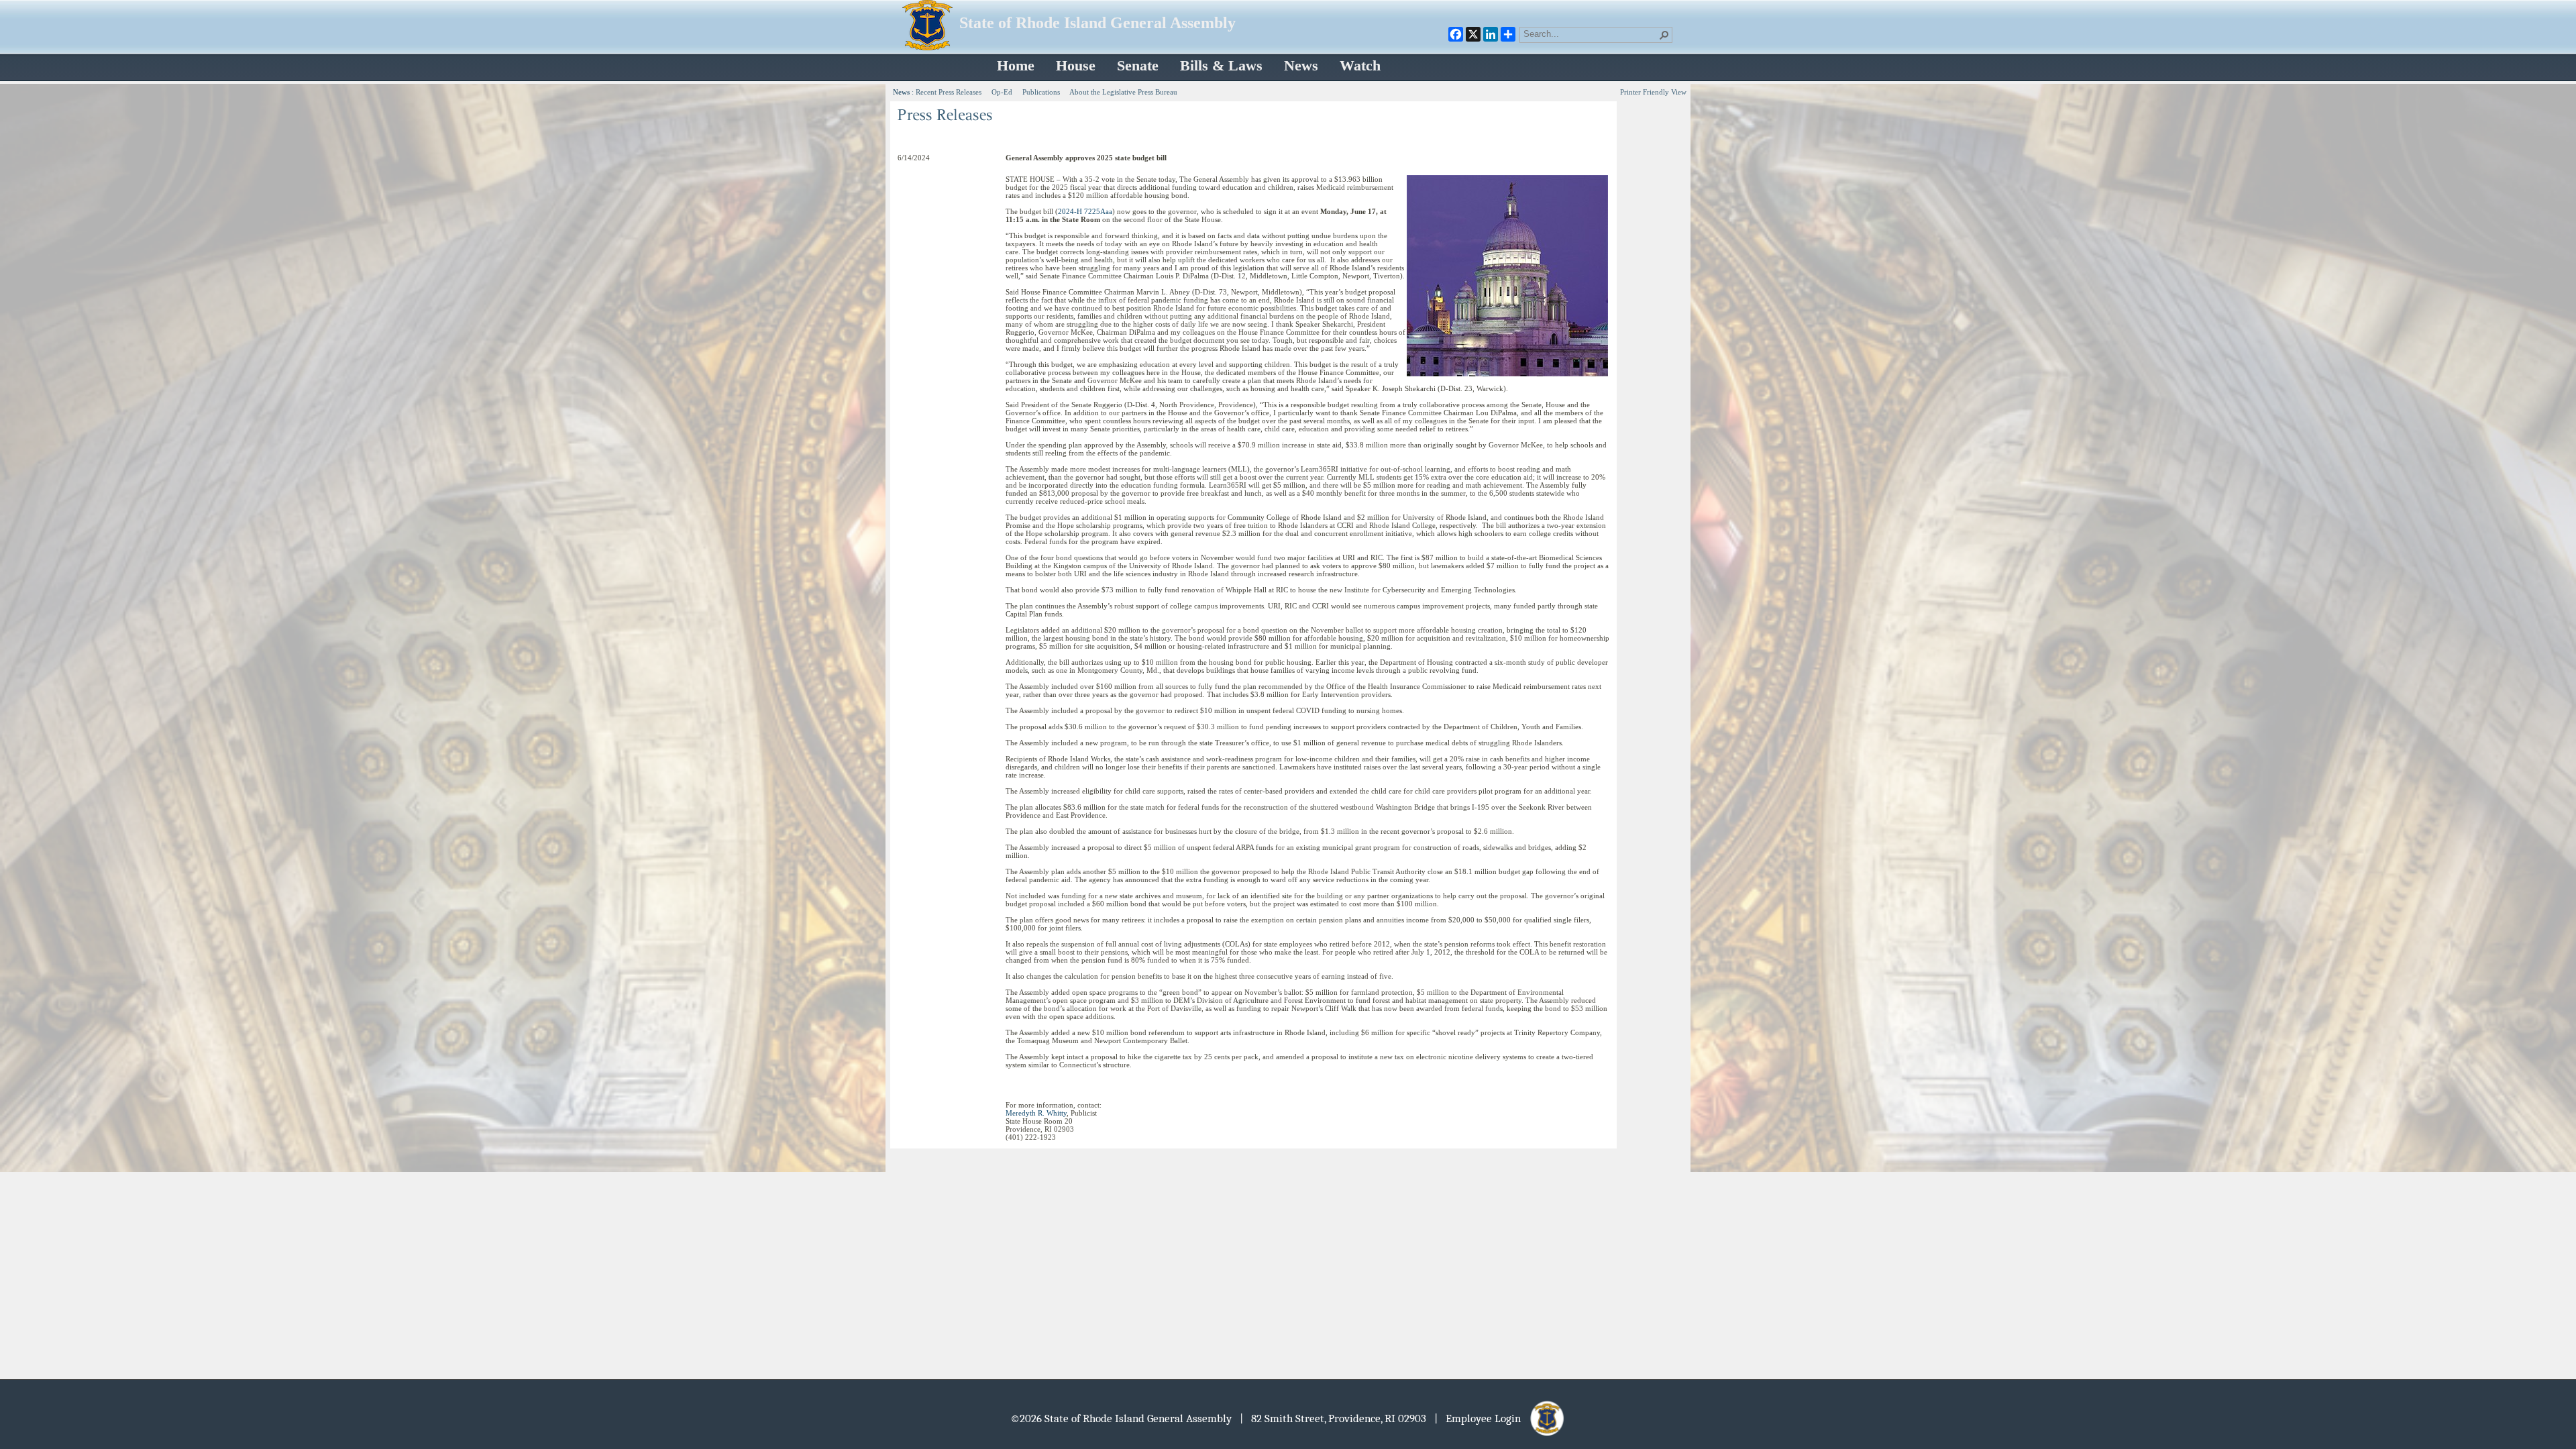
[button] (1664, 35)
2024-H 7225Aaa (1085, 211)
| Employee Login (1482, 1418)
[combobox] (1591, 34)
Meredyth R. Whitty (1036, 1113)
